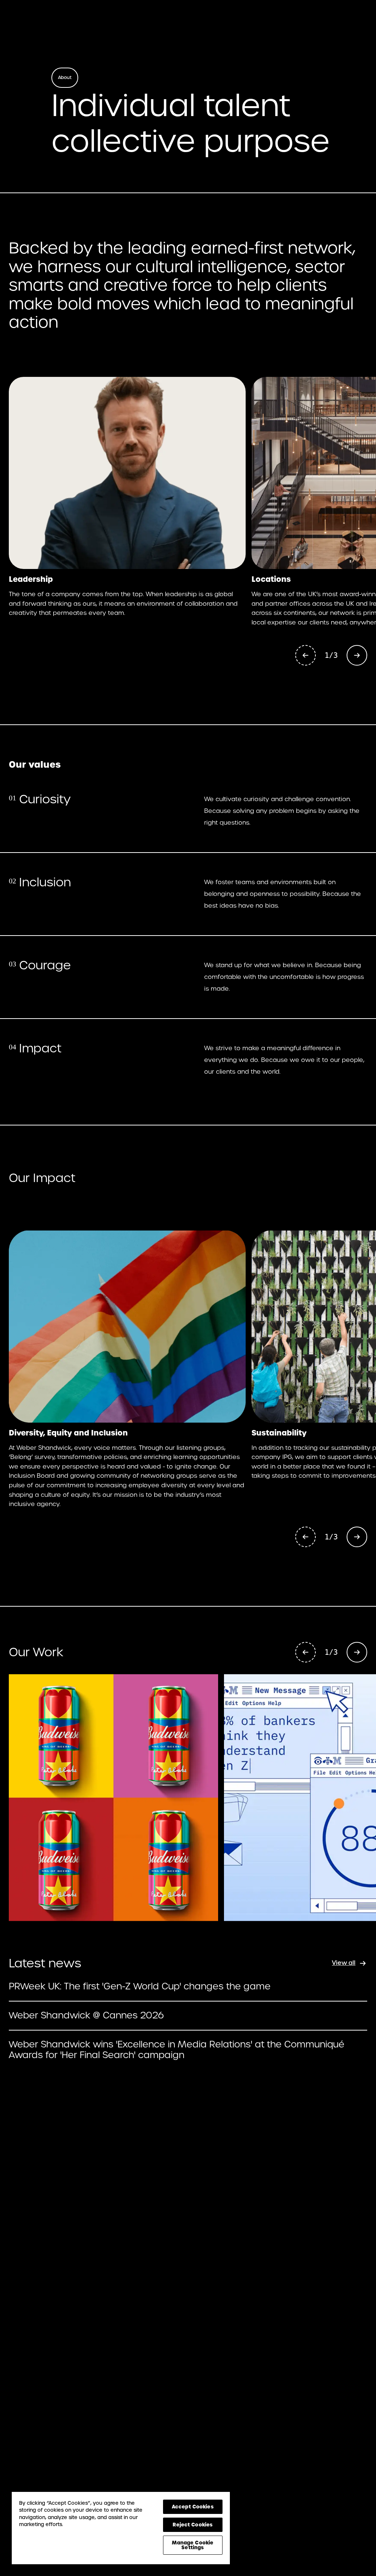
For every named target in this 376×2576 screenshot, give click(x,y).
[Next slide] (357, 655)
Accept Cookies (193, 2507)
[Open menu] (357, 19)
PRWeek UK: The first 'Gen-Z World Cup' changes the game (140, 1987)
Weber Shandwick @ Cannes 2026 (86, 2016)
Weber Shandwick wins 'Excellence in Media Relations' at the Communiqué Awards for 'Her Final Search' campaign (177, 2050)
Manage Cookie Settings (193, 2545)
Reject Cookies (193, 2525)
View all (344, 1963)
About (65, 78)
